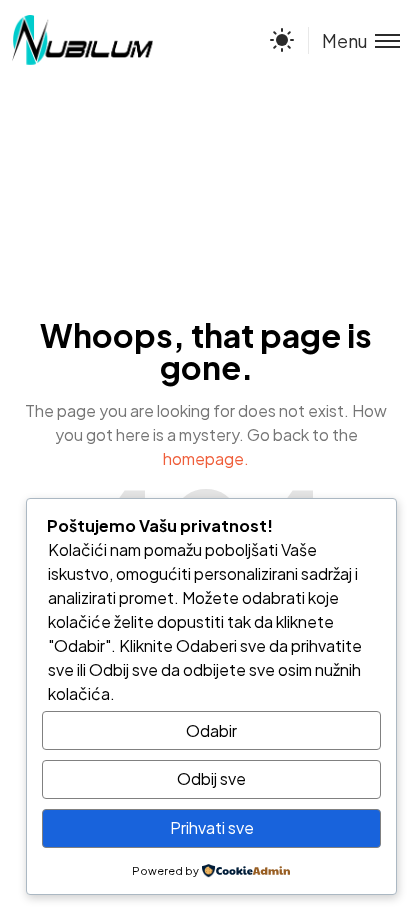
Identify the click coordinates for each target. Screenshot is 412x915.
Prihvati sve (212, 827)
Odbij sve (211, 778)
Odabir (211, 730)
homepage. (206, 458)
